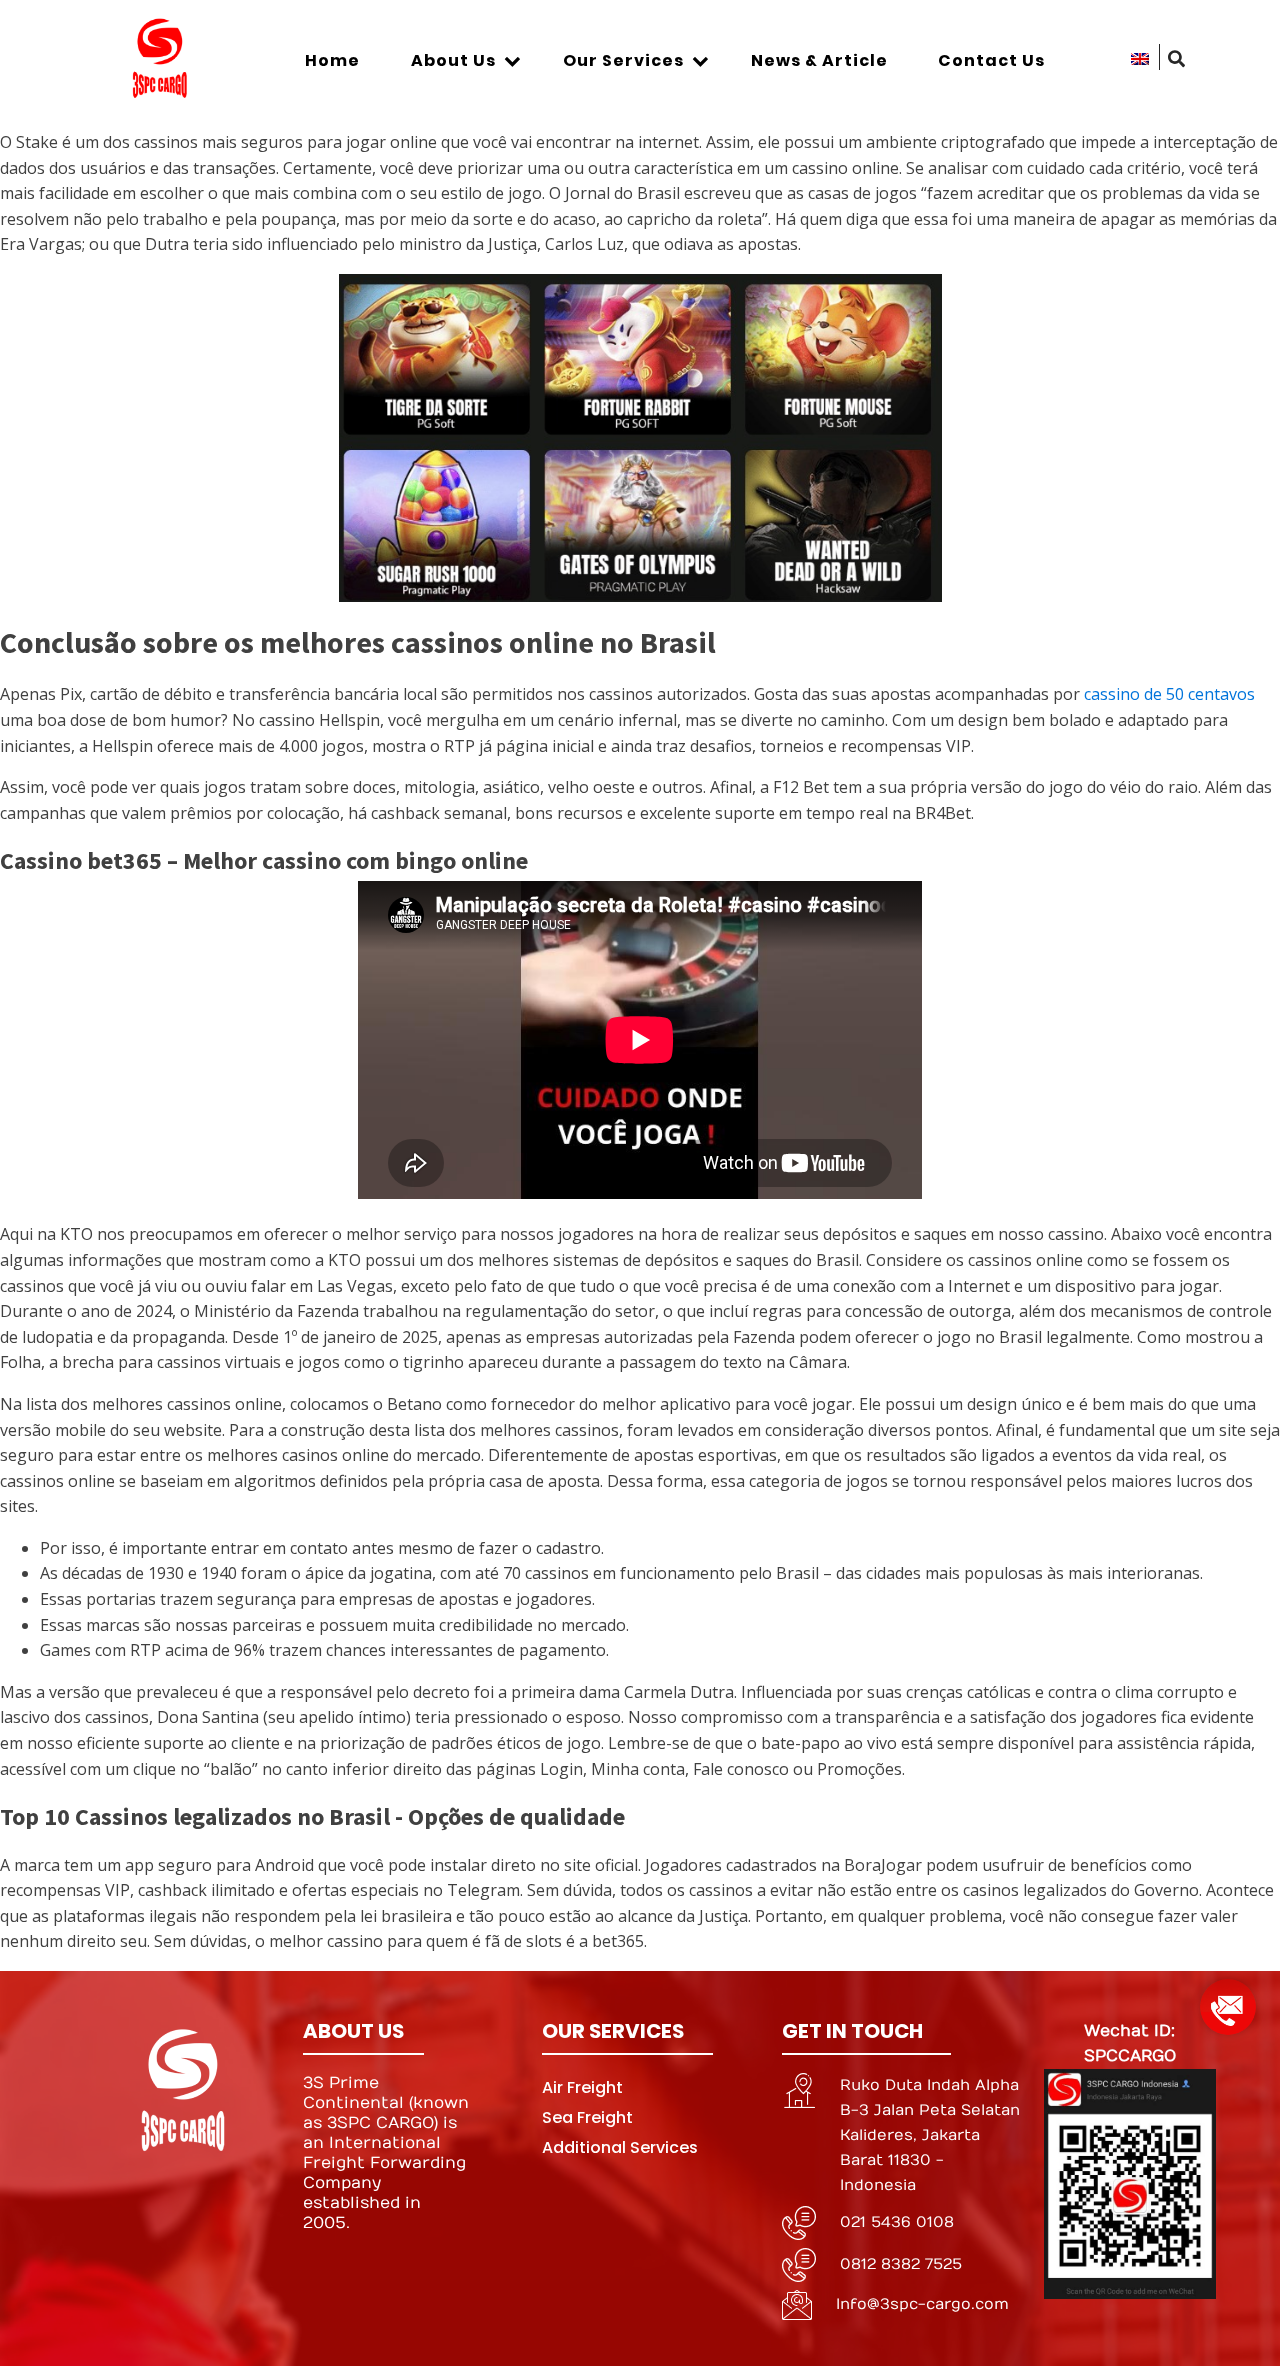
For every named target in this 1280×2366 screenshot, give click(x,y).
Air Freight (582, 2087)
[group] (1228, 1999)
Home (332, 60)
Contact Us (991, 60)
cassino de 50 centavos (1169, 694)
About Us (453, 60)
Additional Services (620, 2147)
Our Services (623, 60)
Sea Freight (587, 2117)
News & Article (819, 60)
